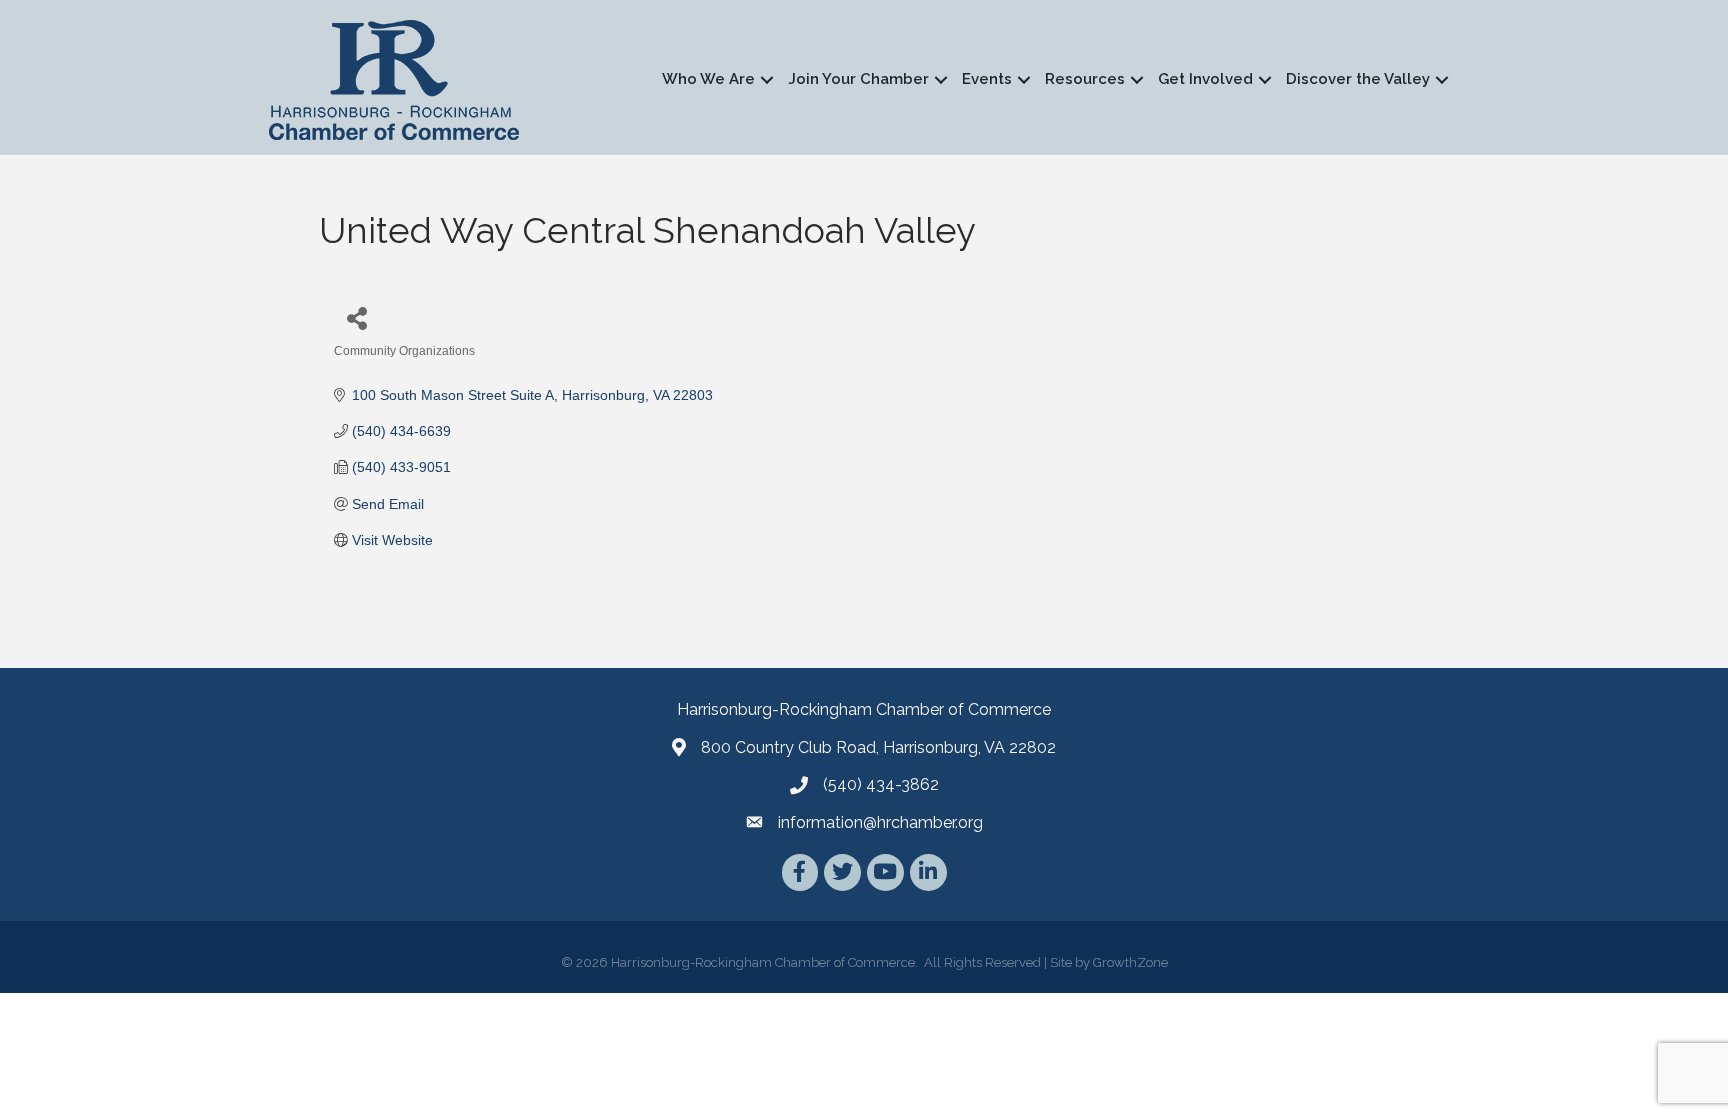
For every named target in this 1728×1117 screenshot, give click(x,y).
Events (987, 79)
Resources (1085, 79)
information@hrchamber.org (880, 822)
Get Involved (1205, 79)
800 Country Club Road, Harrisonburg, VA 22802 (878, 747)
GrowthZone (1130, 962)
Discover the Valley (1358, 79)
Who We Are (708, 79)
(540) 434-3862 (881, 784)
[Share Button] (356, 317)
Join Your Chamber (858, 79)
